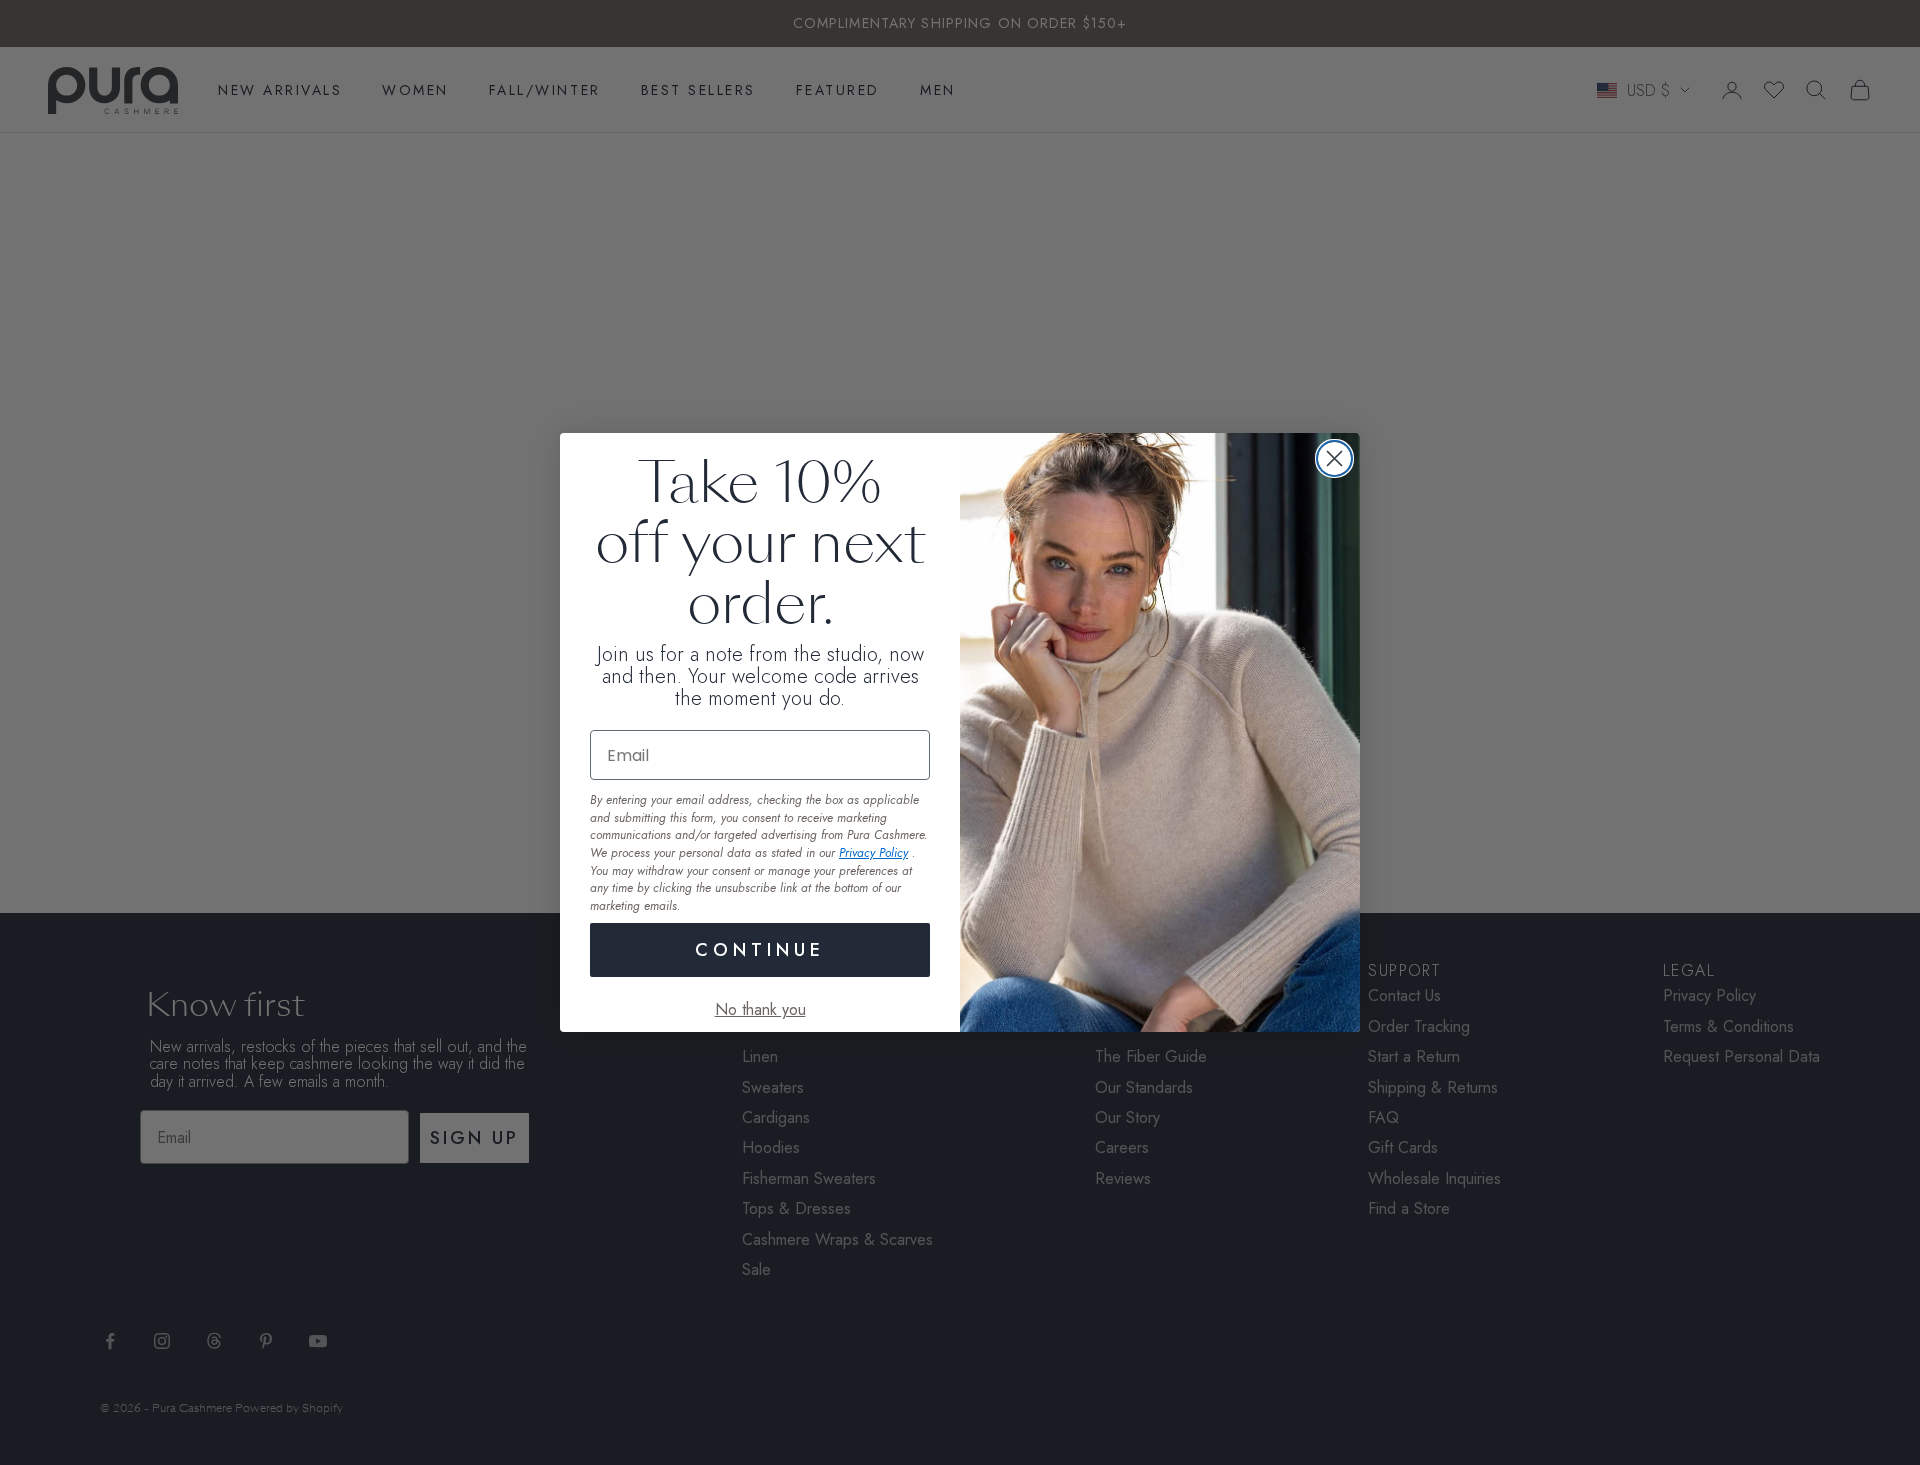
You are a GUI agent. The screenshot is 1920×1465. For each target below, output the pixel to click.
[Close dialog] (1334, 458)
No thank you (760, 1009)
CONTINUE (760, 950)
